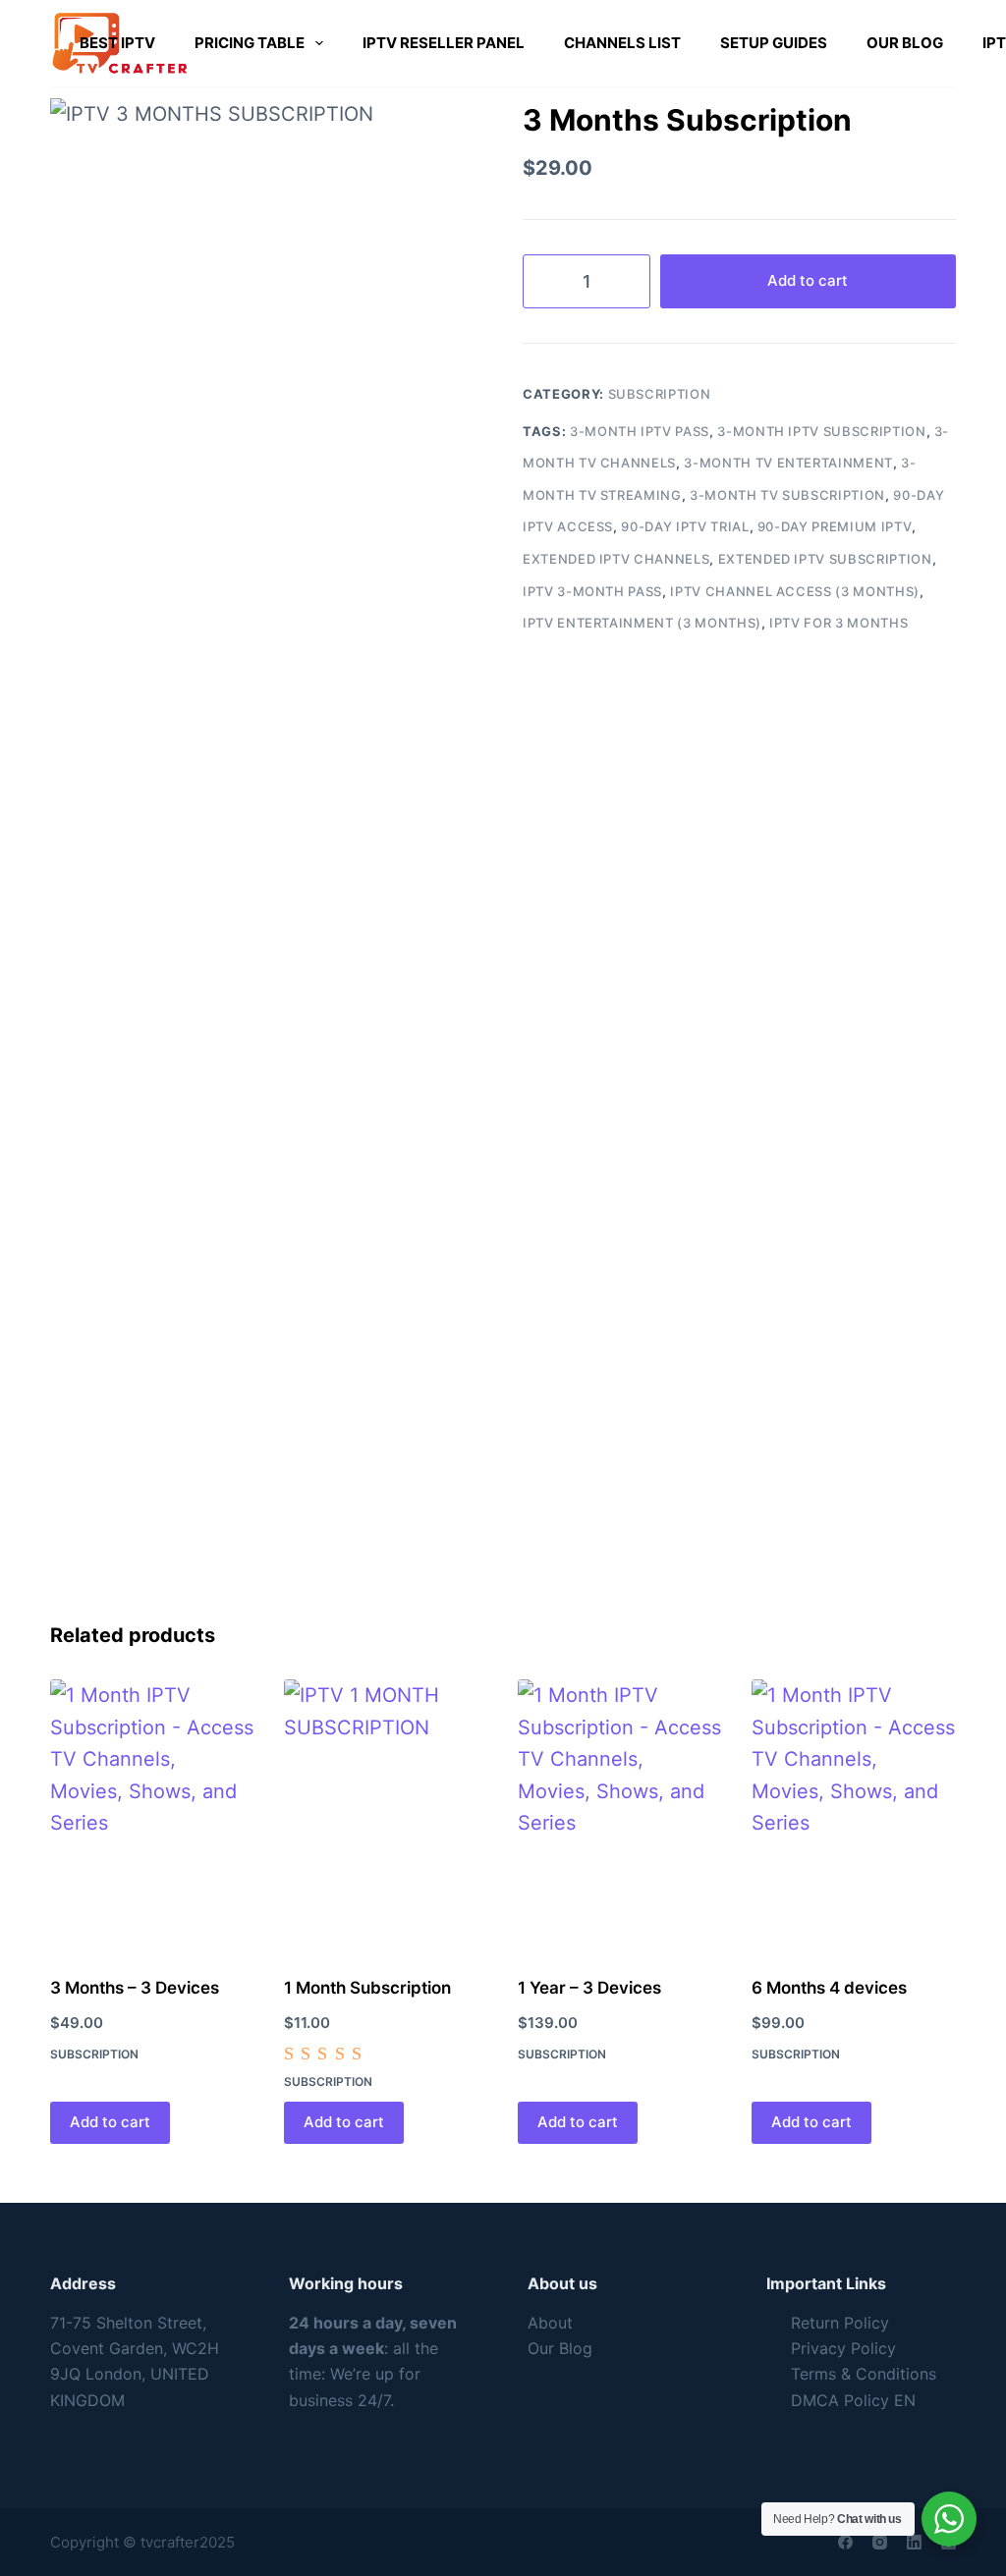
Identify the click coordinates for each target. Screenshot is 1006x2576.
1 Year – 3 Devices (589, 1988)
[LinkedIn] (914, 2542)
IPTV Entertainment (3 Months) (642, 623)
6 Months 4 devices (829, 1988)
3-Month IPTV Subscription (821, 431)
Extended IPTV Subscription (825, 559)
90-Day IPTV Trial (685, 526)
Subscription (660, 394)
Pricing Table (250, 43)
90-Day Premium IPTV (835, 526)
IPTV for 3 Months (838, 623)
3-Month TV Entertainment (788, 463)
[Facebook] (845, 2542)
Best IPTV (117, 43)
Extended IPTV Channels (616, 559)
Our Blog (905, 43)
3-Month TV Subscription (787, 495)
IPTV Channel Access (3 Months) (795, 591)
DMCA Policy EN (853, 2400)
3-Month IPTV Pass (640, 431)
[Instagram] (880, 2542)
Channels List (622, 43)
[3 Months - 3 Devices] (152, 1815)
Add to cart (808, 280)
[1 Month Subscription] (386, 1815)
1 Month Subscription (367, 1988)
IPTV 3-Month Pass (592, 591)
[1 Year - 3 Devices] (620, 1815)
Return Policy (840, 2323)
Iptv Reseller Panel (444, 43)
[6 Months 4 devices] (854, 1815)
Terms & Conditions (864, 2374)
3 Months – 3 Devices (135, 1988)
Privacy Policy (843, 2348)
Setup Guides (774, 43)
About (550, 2323)
